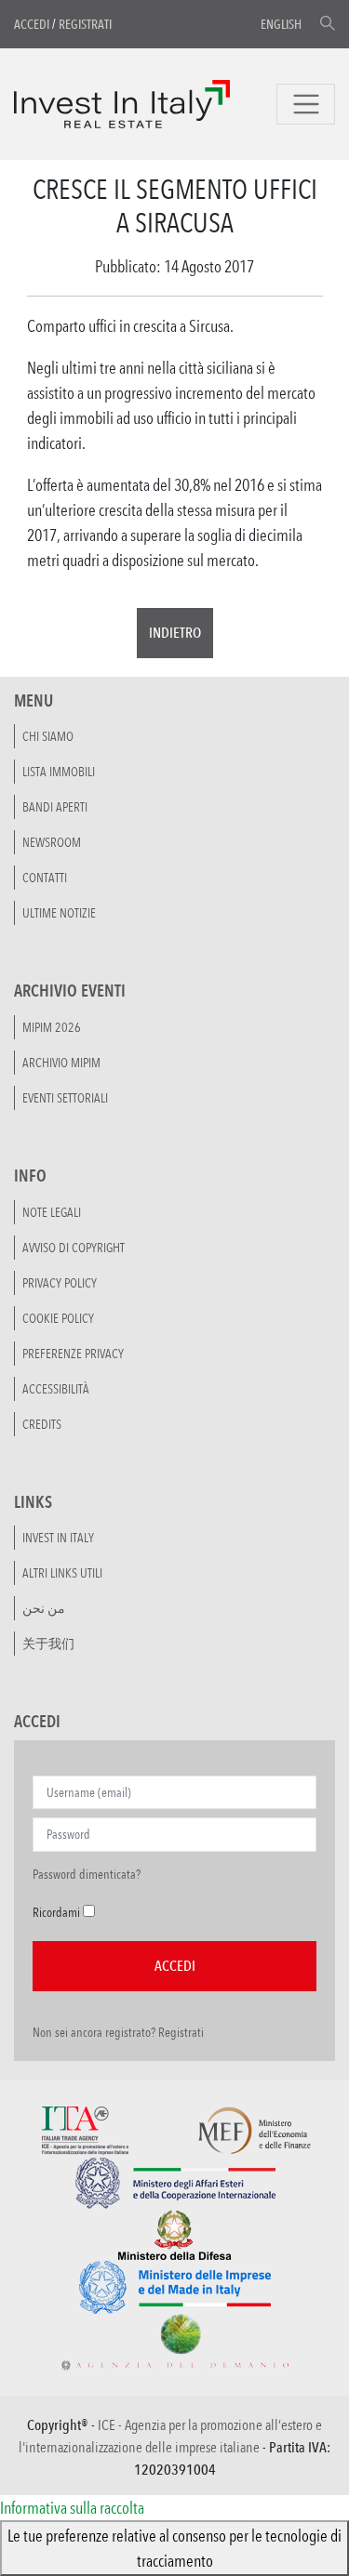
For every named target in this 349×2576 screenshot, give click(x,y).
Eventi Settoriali (65, 1098)
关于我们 (48, 1644)
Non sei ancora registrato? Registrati (118, 2032)
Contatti (45, 878)
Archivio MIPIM (61, 1063)
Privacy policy (60, 1283)
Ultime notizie (59, 913)
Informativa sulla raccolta (72, 2507)
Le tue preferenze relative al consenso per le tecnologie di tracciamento (174, 2548)
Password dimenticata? (87, 1874)
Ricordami (56, 1912)
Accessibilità (56, 1389)
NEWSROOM (52, 842)
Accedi (32, 24)
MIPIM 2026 (52, 1027)
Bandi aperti (55, 807)
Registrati (85, 24)
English (281, 24)
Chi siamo (48, 736)
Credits (42, 1424)
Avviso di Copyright (74, 1248)
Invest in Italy (58, 1538)
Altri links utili (62, 1573)
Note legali (52, 1212)
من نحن (44, 1608)
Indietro (175, 633)
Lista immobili (59, 772)
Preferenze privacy (73, 1354)
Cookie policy (58, 1318)
